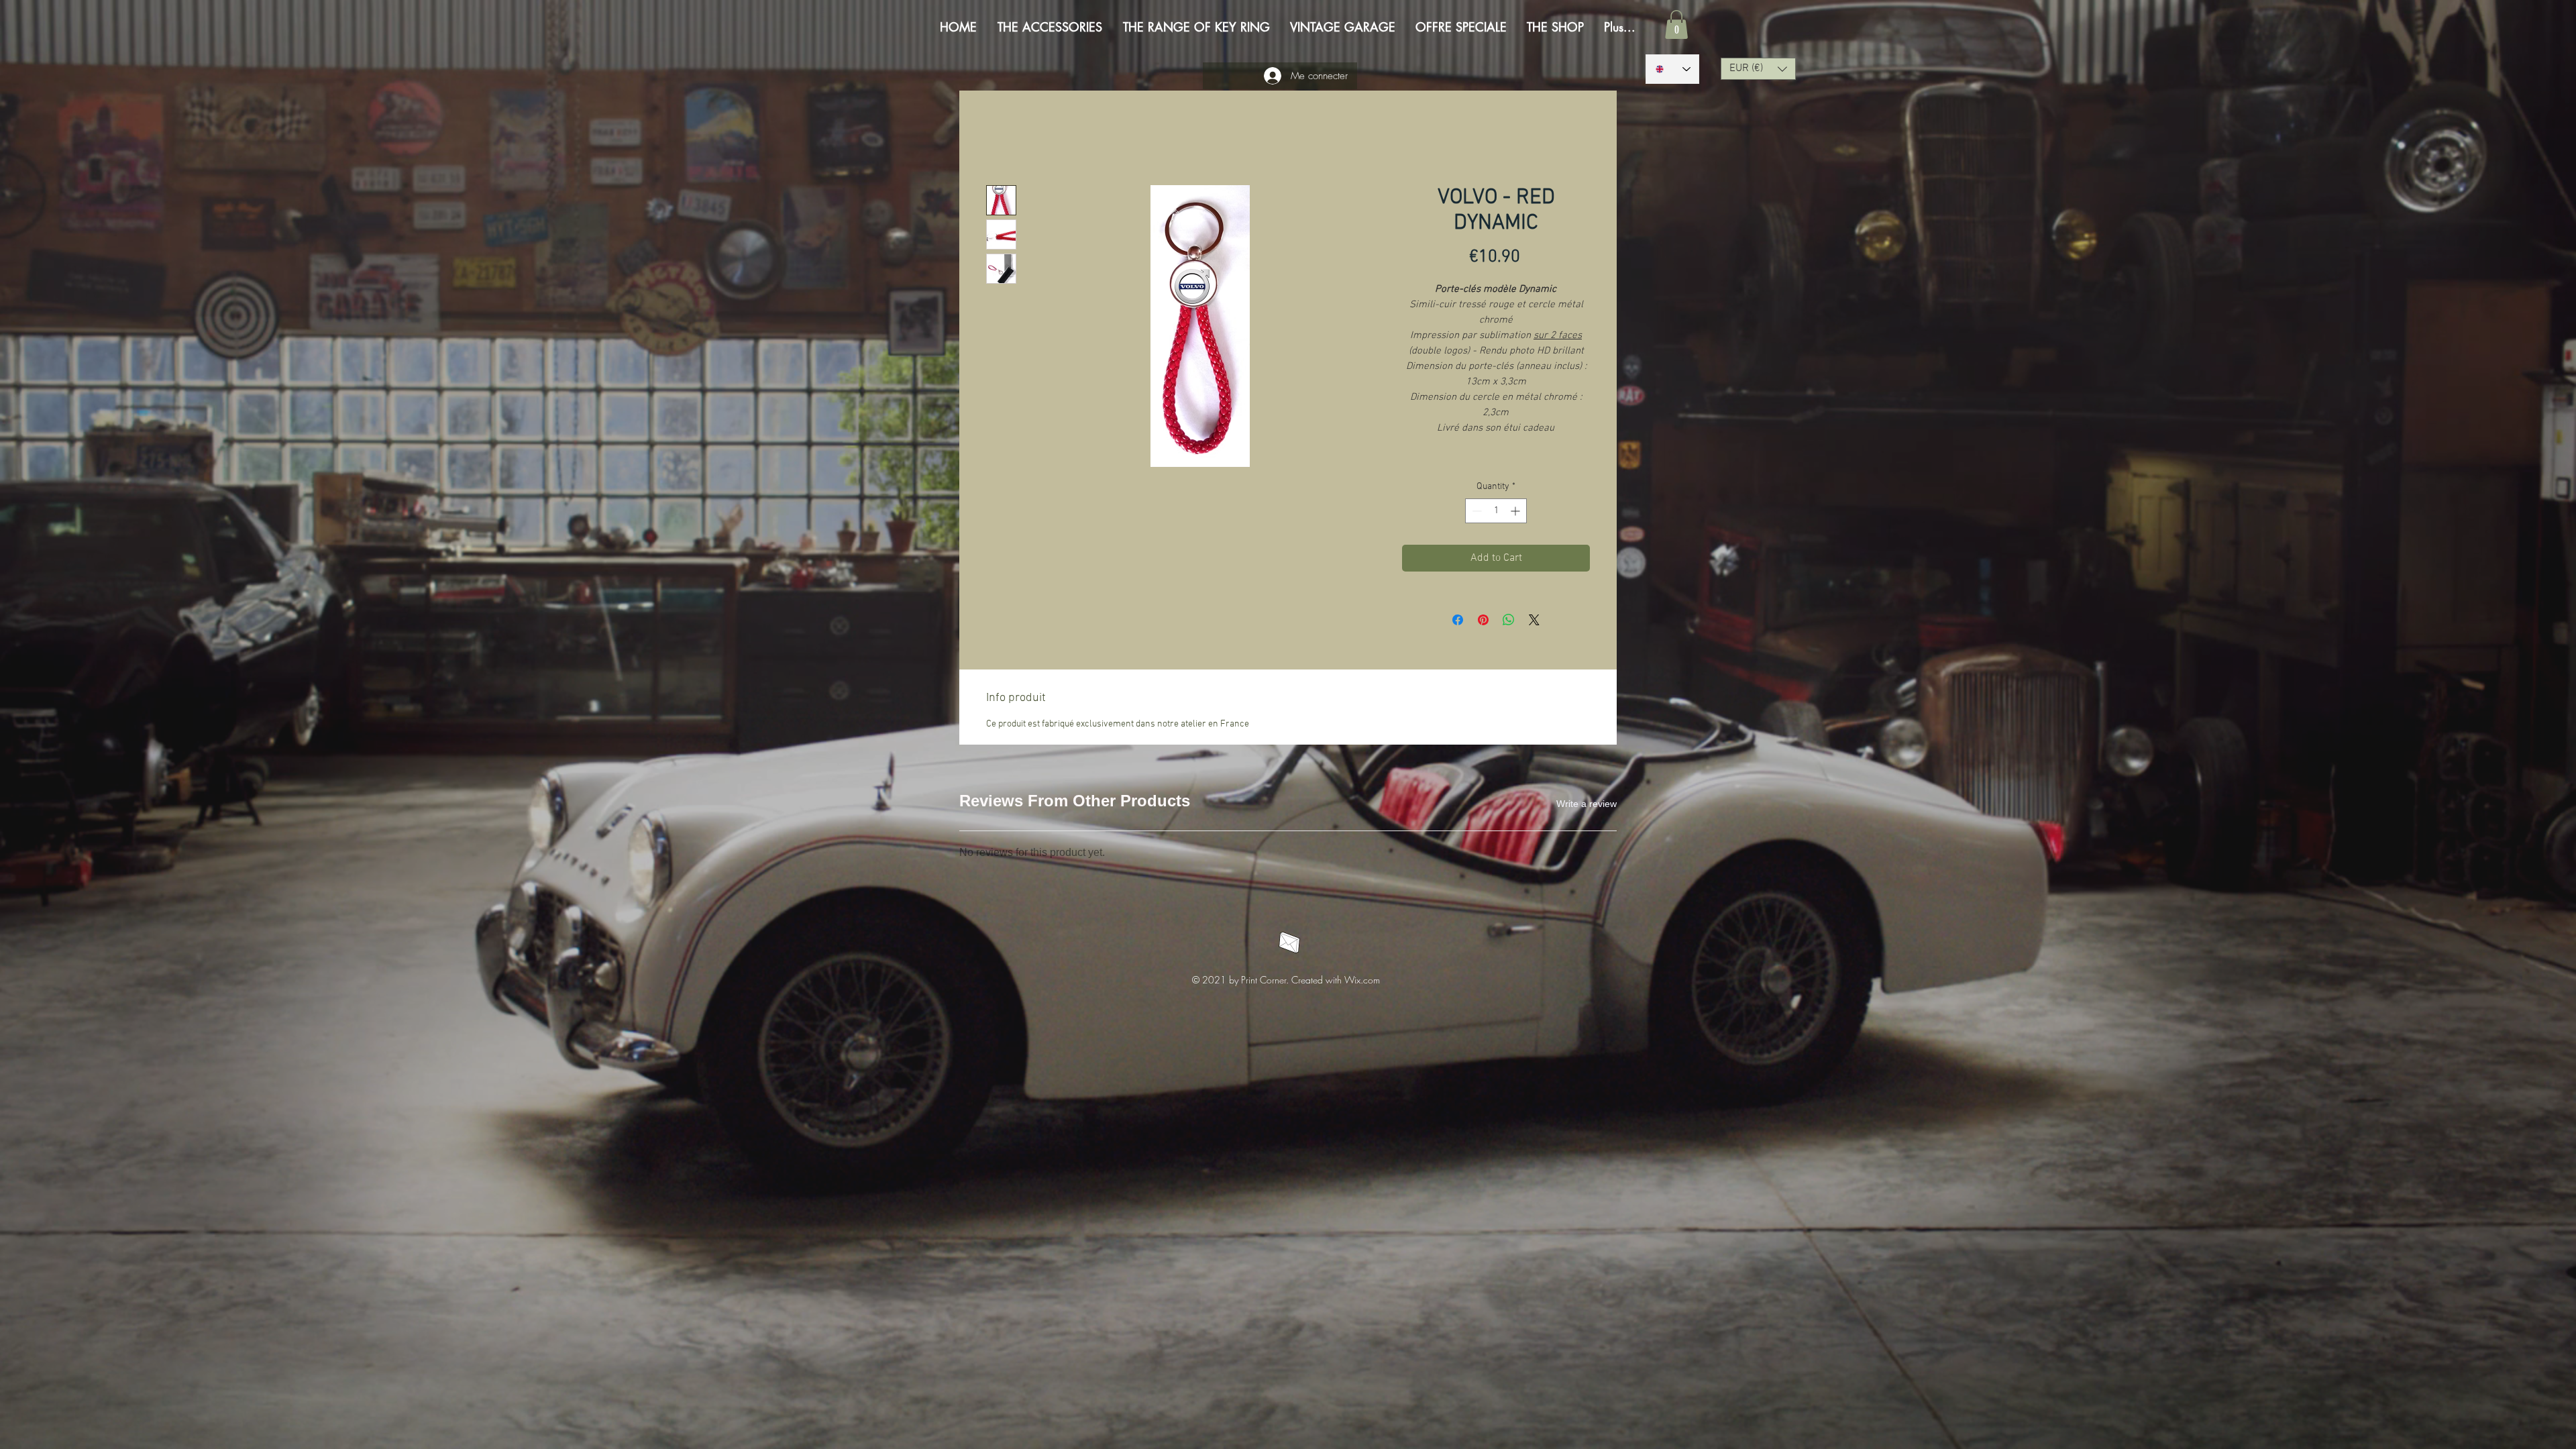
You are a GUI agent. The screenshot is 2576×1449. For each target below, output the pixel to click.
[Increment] (1516, 513)
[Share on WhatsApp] (1509, 622)
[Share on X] (1534, 622)
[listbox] (1758, 69)
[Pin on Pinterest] (1483, 622)
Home (1000, 139)
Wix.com (1362, 820)
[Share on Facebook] (1458, 622)
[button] (1676, 24)
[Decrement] (1475, 513)
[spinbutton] (1496, 513)
